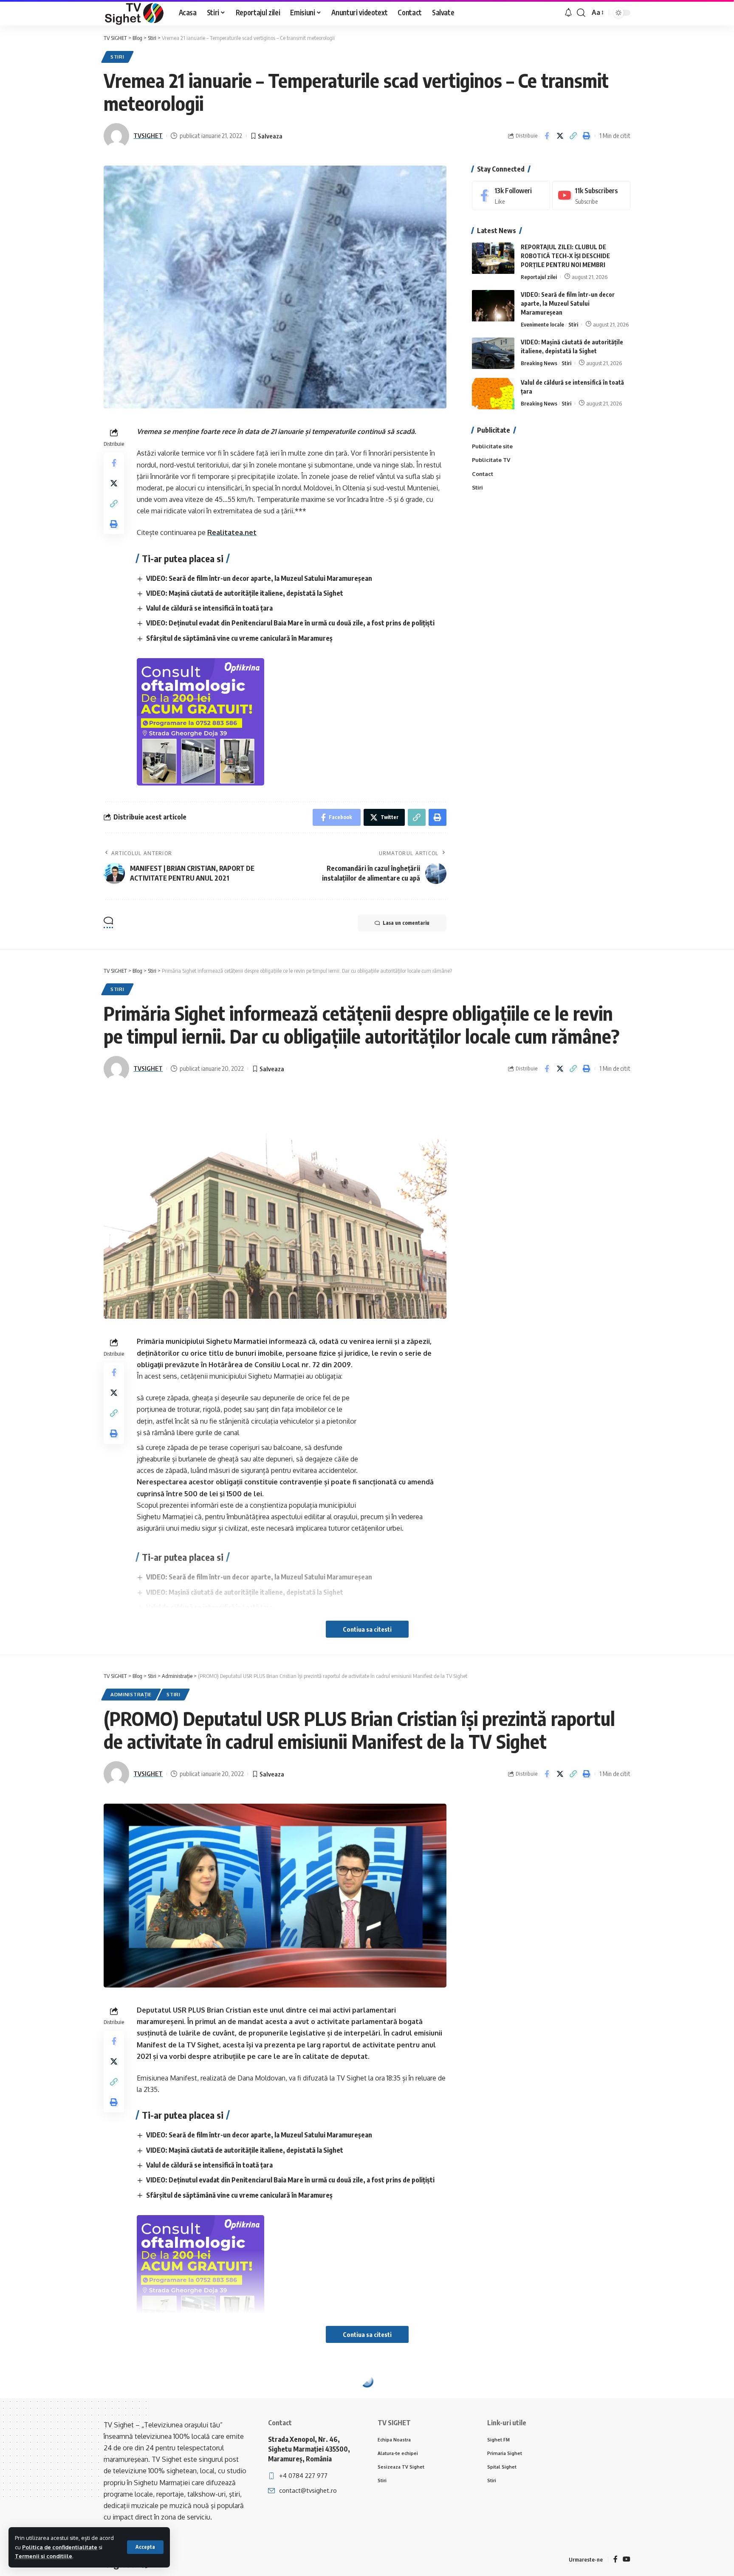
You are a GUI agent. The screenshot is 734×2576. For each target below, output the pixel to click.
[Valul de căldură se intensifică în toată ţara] (493, 394)
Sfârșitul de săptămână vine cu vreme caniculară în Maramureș (239, 638)
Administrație (131, 1694)
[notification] (568, 13)
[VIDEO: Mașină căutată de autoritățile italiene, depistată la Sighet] (493, 353)
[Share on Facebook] (547, 136)
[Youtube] (591, 196)
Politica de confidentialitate (60, 2547)
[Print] (586, 136)
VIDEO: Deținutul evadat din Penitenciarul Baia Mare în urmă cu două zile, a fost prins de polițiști (290, 623)
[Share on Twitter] (560, 136)
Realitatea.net (232, 532)
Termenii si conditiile (44, 2556)
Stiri (117, 57)
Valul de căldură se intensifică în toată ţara (209, 608)
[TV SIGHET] (134, 13)
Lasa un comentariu (406, 923)
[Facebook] (511, 196)
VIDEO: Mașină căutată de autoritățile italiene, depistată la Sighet (245, 593)
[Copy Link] (573, 136)
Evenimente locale (542, 324)
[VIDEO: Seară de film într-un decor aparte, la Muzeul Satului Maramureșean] (493, 306)
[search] (581, 13)
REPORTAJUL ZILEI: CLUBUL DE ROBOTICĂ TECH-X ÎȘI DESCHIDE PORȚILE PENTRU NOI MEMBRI (565, 256)
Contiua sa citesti (367, 1629)
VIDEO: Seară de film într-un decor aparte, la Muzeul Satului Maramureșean (259, 578)
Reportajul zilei (539, 277)
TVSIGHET (148, 135)
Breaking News (539, 363)
